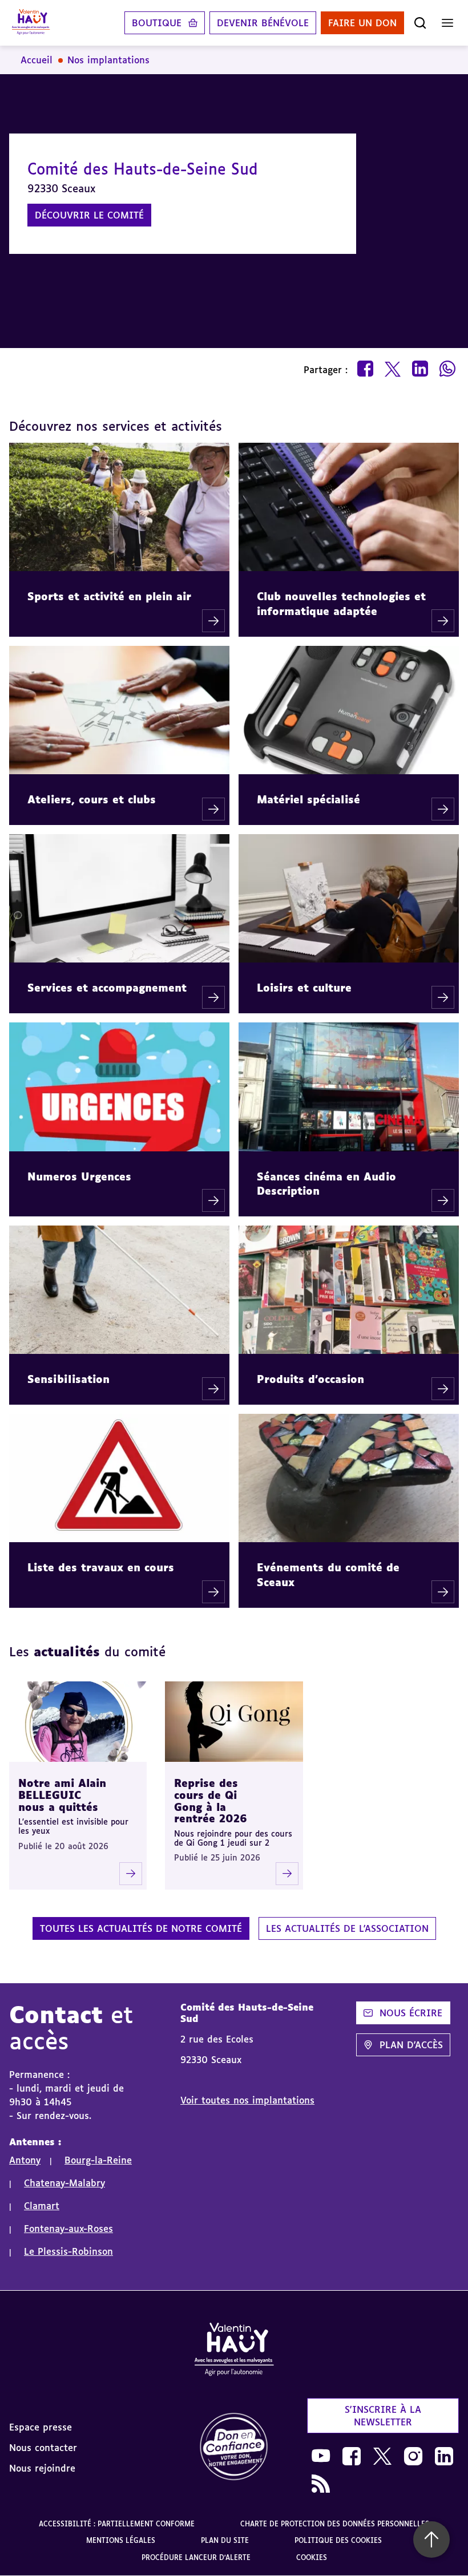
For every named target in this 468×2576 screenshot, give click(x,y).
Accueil (37, 60)
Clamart (42, 2206)
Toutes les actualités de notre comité (141, 1928)
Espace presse (41, 2427)
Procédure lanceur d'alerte (196, 2557)
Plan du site (225, 2540)
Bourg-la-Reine (98, 2160)
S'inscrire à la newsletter (383, 2416)
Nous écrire (411, 2013)
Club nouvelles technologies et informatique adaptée (341, 603)
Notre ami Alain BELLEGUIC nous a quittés (62, 1795)
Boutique (157, 23)
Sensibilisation (68, 1379)
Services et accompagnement (107, 988)
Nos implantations (108, 60)
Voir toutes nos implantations (247, 2100)
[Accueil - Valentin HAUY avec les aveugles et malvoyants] (31, 23)
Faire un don (362, 23)
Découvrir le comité (89, 215)
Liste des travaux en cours (101, 1567)
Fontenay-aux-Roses (68, 2229)
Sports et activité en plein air (109, 596)
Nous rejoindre (42, 2468)
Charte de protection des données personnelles (335, 2524)
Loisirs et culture (304, 988)
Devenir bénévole (263, 23)
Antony (25, 2160)
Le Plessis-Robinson (68, 2251)
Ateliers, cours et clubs (92, 799)
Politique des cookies (338, 2540)
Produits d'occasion (310, 1379)
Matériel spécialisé (308, 799)
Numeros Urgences (79, 1176)
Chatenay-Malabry (64, 2183)
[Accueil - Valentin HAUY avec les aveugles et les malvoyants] (234, 2351)
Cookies (312, 2557)
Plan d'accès (411, 2045)
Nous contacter (43, 2448)
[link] (234, 2447)
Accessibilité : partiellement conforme (117, 2524)
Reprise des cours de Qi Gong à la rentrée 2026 (211, 1801)
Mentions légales (121, 2540)
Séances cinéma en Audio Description (326, 1184)
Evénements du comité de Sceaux (328, 1574)
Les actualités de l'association (347, 1928)
